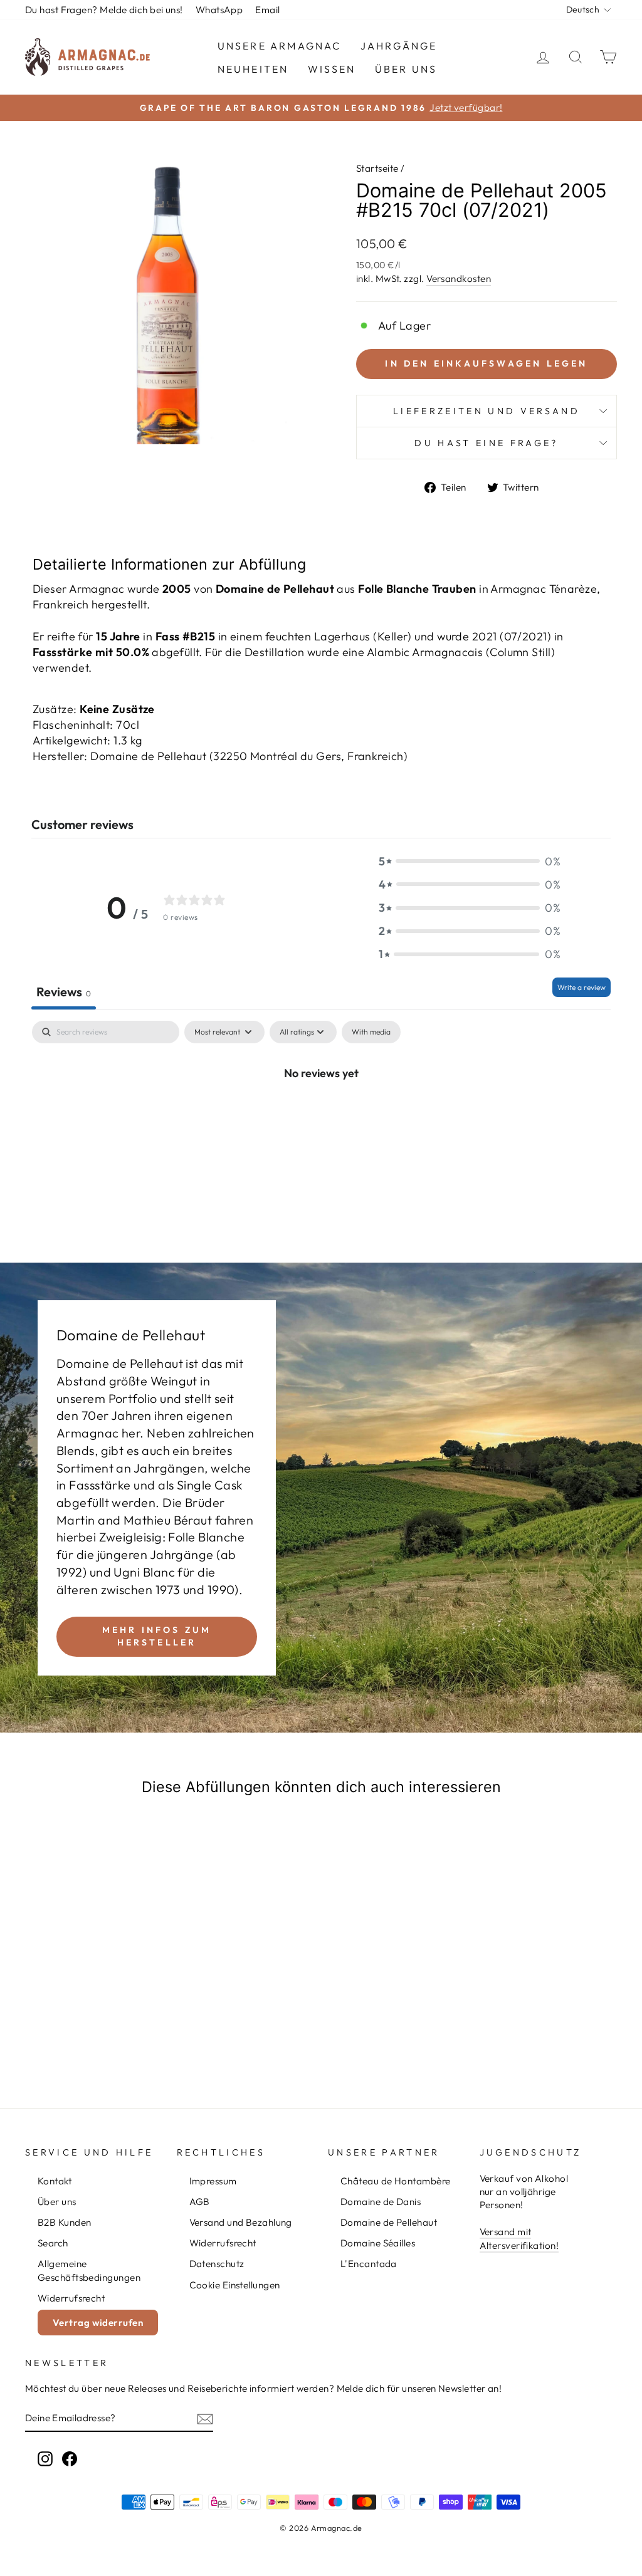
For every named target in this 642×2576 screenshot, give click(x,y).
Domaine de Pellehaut (389, 2222)
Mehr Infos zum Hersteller (157, 1636)
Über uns (406, 69)
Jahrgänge (399, 46)
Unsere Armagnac (280, 46)
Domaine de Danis (381, 2202)
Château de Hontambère (395, 2181)
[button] (470, 861)
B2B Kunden (65, 2222)
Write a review (581, 987)
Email (267, 10)
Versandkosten (459, 279)
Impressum (213, 2181)
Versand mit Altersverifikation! (519, 2238)
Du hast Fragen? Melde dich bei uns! (104, 10)
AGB (200, 2202)
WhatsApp (219, 10)
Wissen (332, 69)
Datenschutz (217, 2264)
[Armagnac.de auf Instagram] (45, 2458)
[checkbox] (371, 1032)
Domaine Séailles (378, 2243)
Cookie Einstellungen (235, 2285)
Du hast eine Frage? (486, 443)
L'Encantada (369, 2264)
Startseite (377, 168)
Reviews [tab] (64, 992)
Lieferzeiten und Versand (487, 411)
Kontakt (55, 2181)
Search (53, 2243)
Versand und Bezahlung (241, 2222)
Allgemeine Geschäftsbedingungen (89, 2270)
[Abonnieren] (205, 2418)
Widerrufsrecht (71, 2298)
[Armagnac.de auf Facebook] (70, 2458)
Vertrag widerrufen (98, 2323)
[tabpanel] (321, 1115)
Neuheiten (253, 69)
